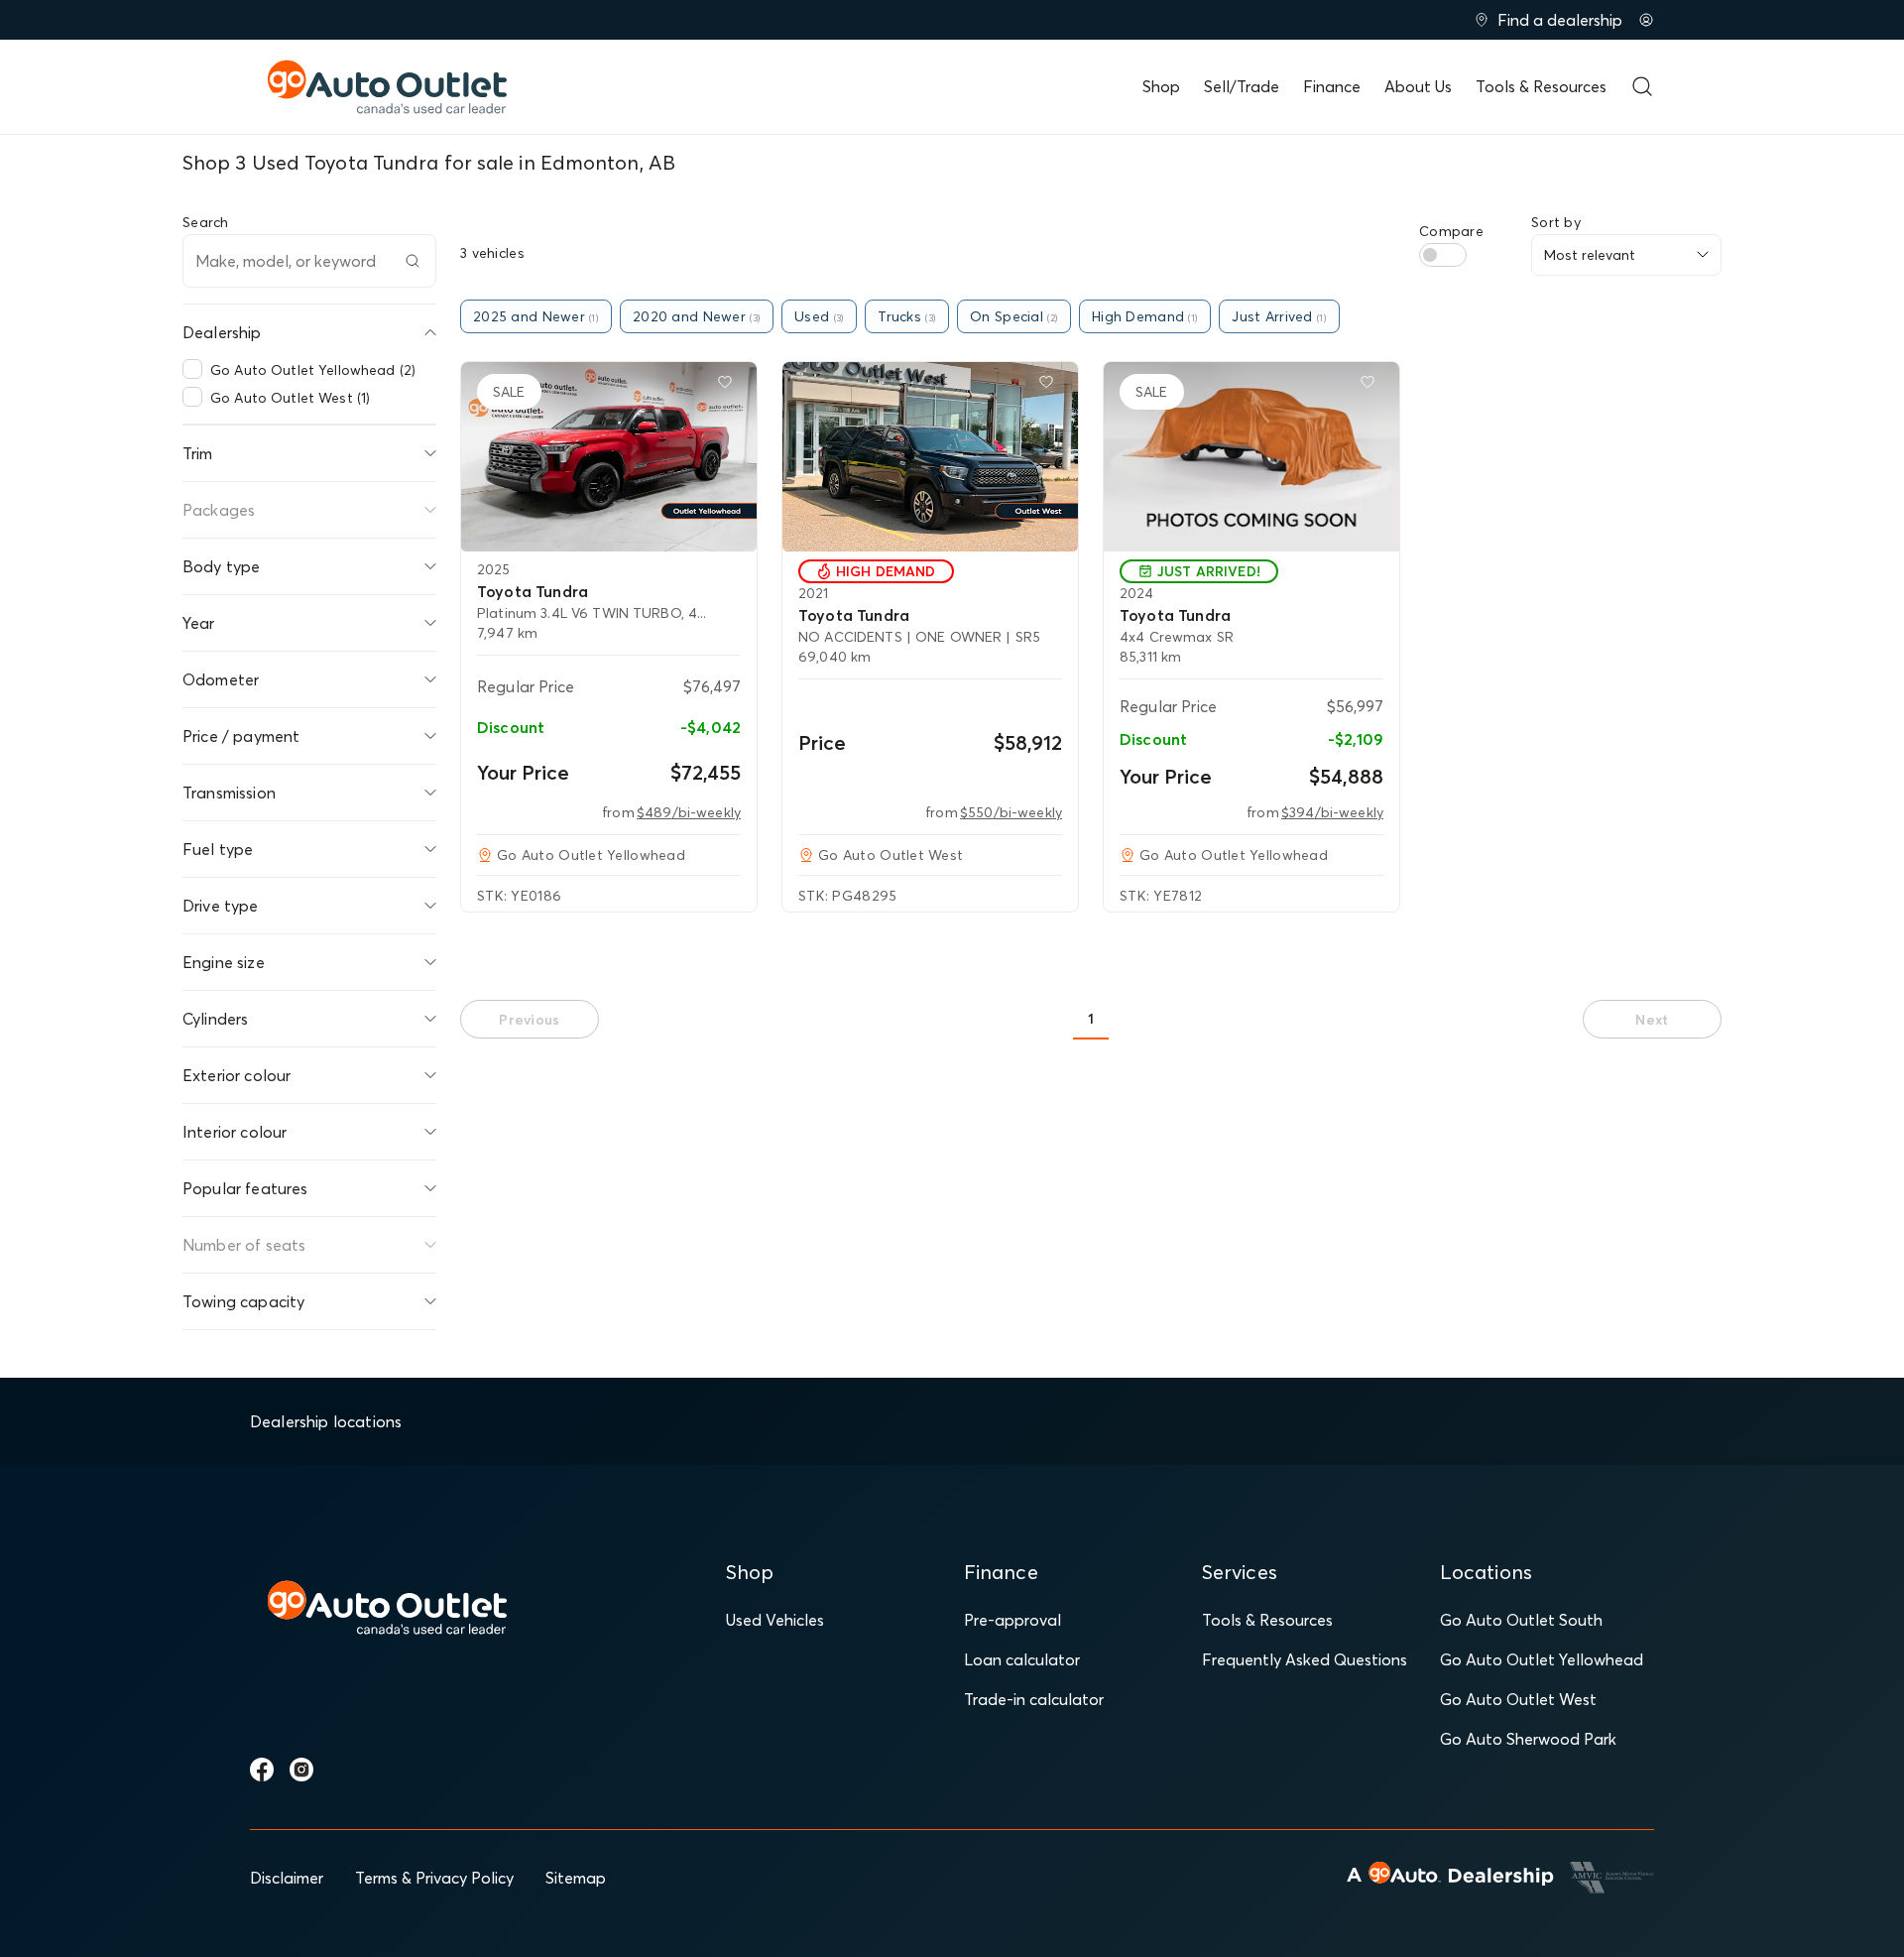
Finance (1332, 86)
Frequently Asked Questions (1305, 1659)
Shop (1161, 86)
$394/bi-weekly (1332, 812)
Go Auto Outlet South (1521, 1620)
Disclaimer (287, 1878)
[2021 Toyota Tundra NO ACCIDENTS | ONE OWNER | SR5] (930, 457)
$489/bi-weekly (689, 812)
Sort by (1556, 222)
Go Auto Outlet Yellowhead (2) (313, 370)
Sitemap (576, 1878)
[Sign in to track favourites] (729, 386)
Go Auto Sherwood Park (1528, 1739)
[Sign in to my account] (1646, 20)
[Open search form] (1642, 86)
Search (206, 222)
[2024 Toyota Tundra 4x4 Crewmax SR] (1251, 457)
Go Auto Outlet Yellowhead (1542, 1659)
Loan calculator (1022, 1659)
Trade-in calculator (1034, 1699)
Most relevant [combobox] (1590, 255)
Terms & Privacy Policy (434, 1878)
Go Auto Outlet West (1518, 1699)
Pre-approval (1012, 1620)
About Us (1418, 86)
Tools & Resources (1541, 86)
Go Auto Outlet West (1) (290, 398)
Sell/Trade (1242, 86)
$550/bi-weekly (1011, 812)
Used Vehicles (775, 1620)
